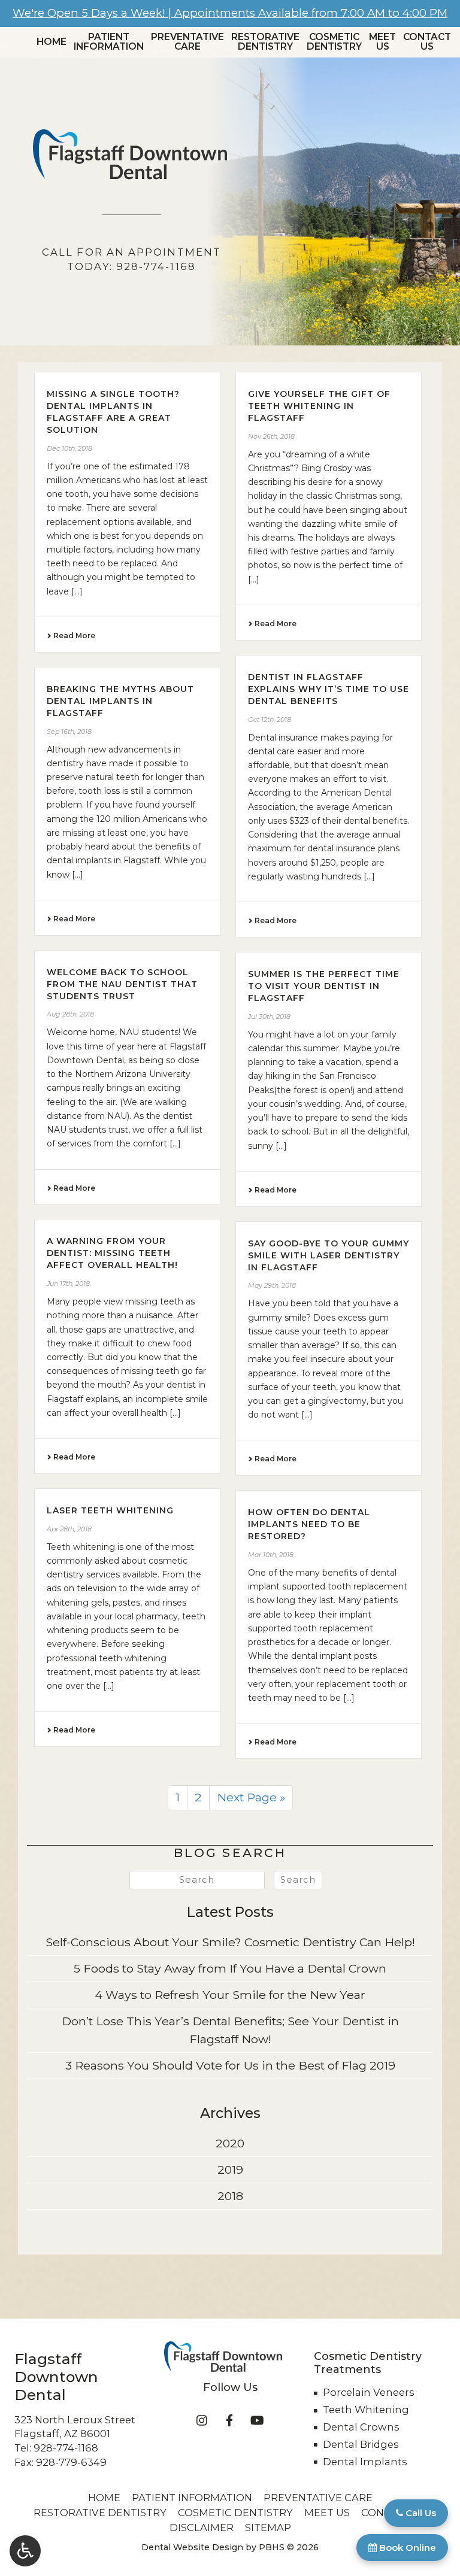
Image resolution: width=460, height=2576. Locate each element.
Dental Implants (365, 2462)
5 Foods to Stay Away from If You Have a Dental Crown (230, 1968)
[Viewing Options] (25, 2551)
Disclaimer (202, 2528)
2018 (230, 2196)
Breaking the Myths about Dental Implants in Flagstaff (120, 701)
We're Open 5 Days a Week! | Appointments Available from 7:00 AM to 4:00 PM (230, 13)
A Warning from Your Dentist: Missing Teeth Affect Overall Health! (112, 1253)
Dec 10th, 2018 (69, 448)
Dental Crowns (361, 2427)
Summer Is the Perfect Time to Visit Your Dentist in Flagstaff (324, 986)
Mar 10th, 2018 (271, 1555)
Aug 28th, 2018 (70, 1014)
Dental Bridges (361, 2444)
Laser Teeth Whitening (110, 1510)
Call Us (420, 2513)
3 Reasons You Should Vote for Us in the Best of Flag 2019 (230, 2065)
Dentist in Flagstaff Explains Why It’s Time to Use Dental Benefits (329, 689)
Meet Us (327, 2513)
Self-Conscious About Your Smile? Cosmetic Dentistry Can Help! (230, 1942)
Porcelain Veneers (369, 2392)
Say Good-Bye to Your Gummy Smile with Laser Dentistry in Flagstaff (329, 1255)
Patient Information (192, 2498)
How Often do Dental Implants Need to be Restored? (309, 1524)
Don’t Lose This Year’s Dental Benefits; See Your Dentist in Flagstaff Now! (230, 2030)
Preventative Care (318, 2498)
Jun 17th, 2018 (68, 1284)
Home (52, 42)
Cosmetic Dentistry (235, 2513)
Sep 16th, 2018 (69, 732)
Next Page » (251, 1797)
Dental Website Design (192, 2547)
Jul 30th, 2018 (269, 1017)
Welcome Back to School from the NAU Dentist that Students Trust (122, 984)
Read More (73, 635)
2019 (230, 2170)
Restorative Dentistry (100, 2513)
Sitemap (268, 2528)
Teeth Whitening (366, 2410)
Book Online (406, 2548)
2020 (230, 2143)
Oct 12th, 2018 (270, 720)
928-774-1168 (66, 2448)
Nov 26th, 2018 (271, 436)
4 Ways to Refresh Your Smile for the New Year (230, 1995)
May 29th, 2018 (272, 1285)
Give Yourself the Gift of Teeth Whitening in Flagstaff (319, 406)
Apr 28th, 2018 (69, 1529)
